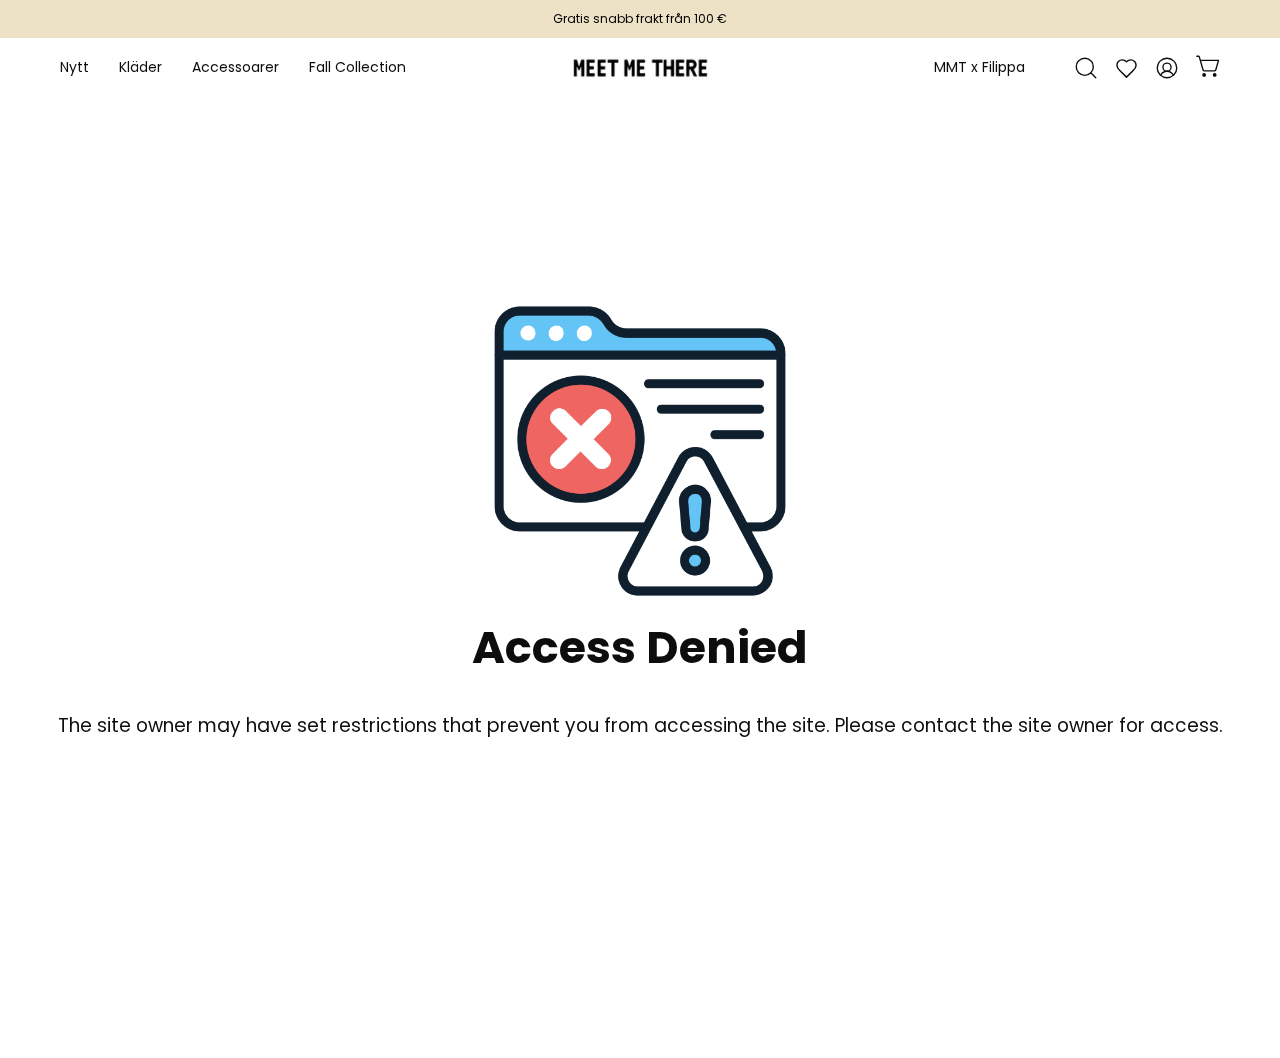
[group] (640, 19)
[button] (235, 68)
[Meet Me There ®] (640, 68)
